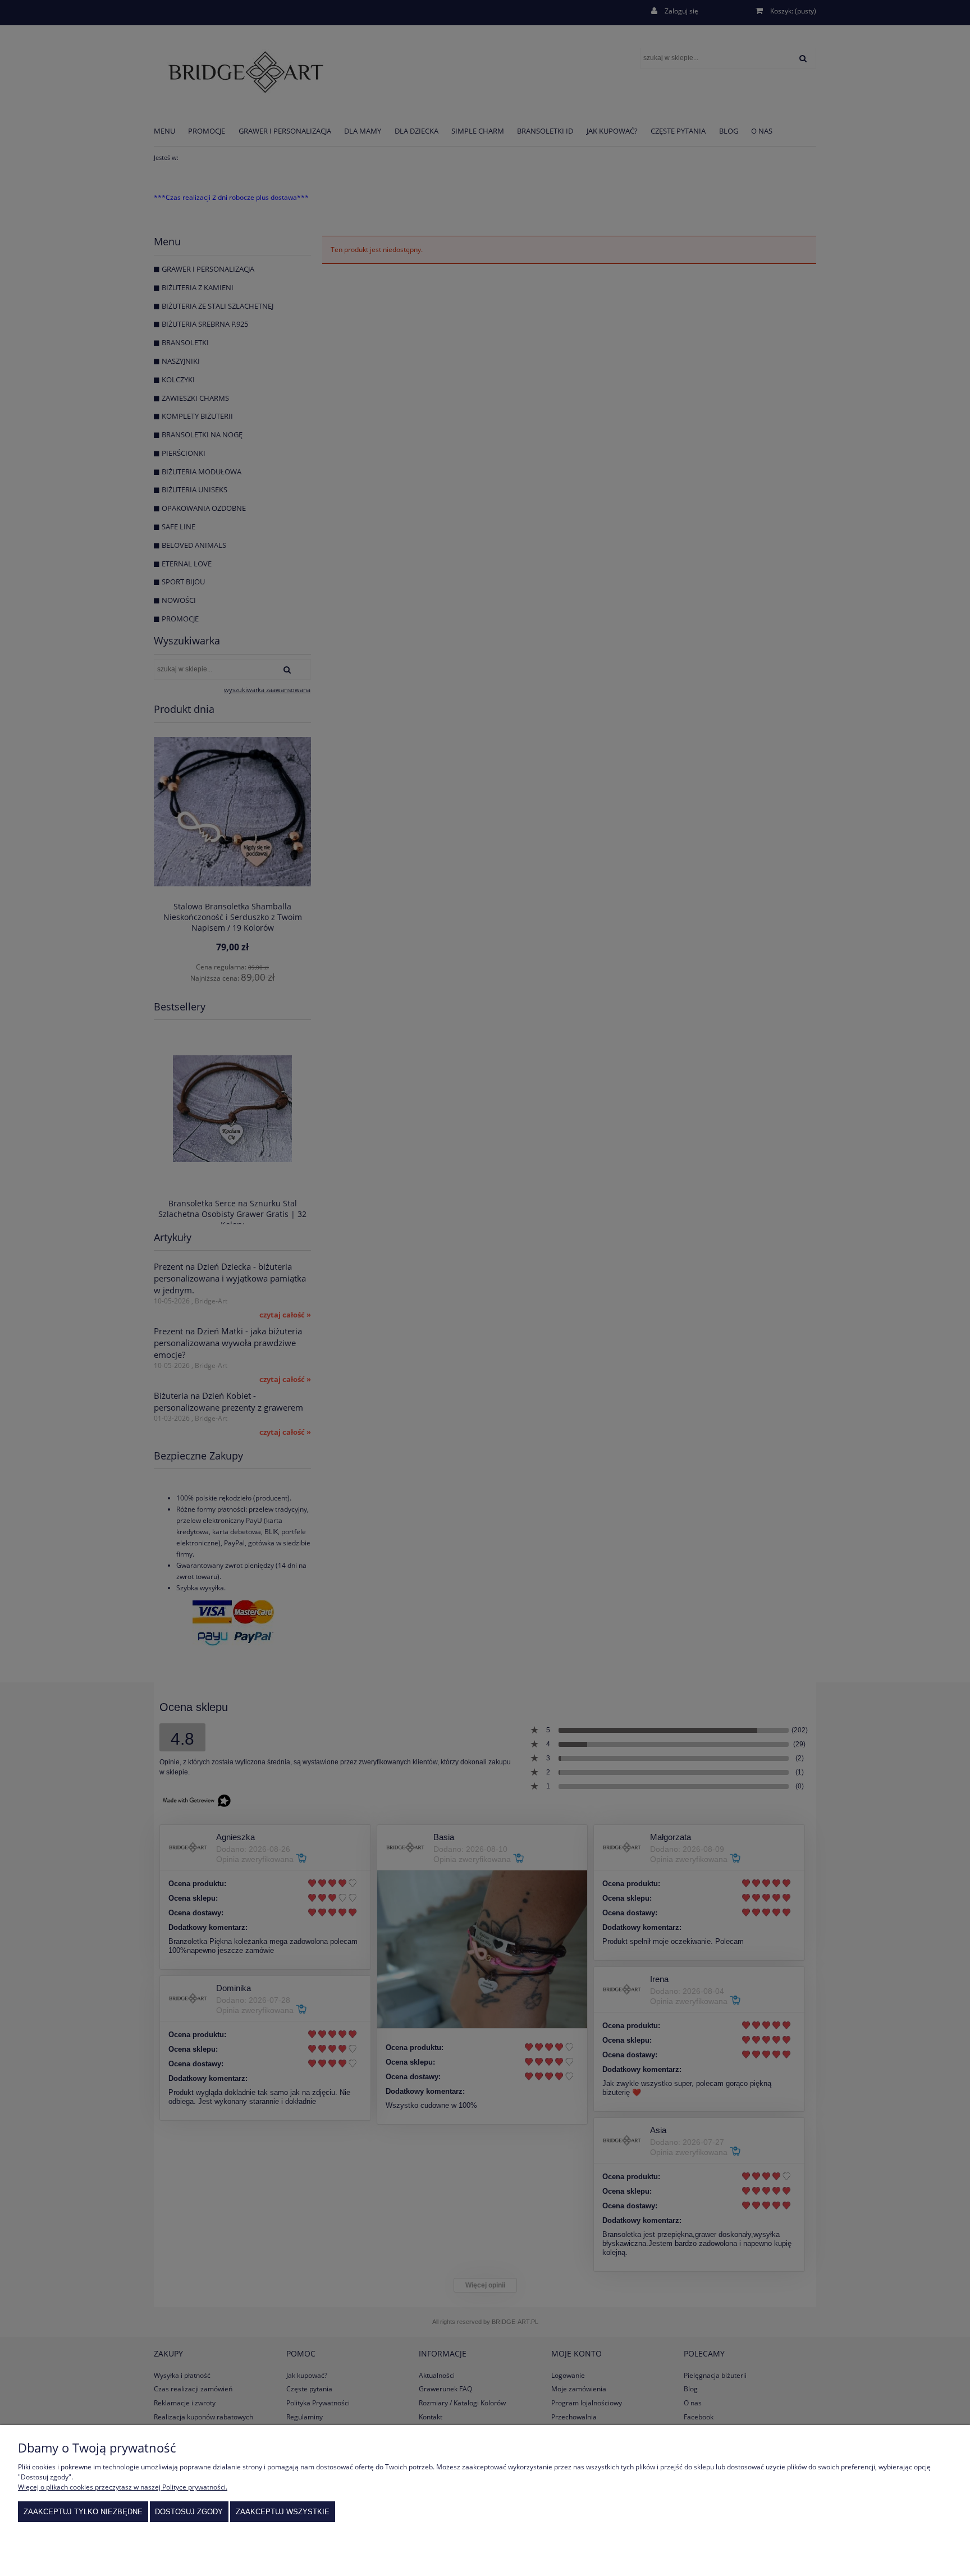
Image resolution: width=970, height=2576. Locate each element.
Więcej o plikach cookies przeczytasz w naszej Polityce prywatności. (123, 2487)
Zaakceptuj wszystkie (283, 2512)
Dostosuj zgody (189, 2512)
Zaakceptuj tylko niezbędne (83, 2512)
